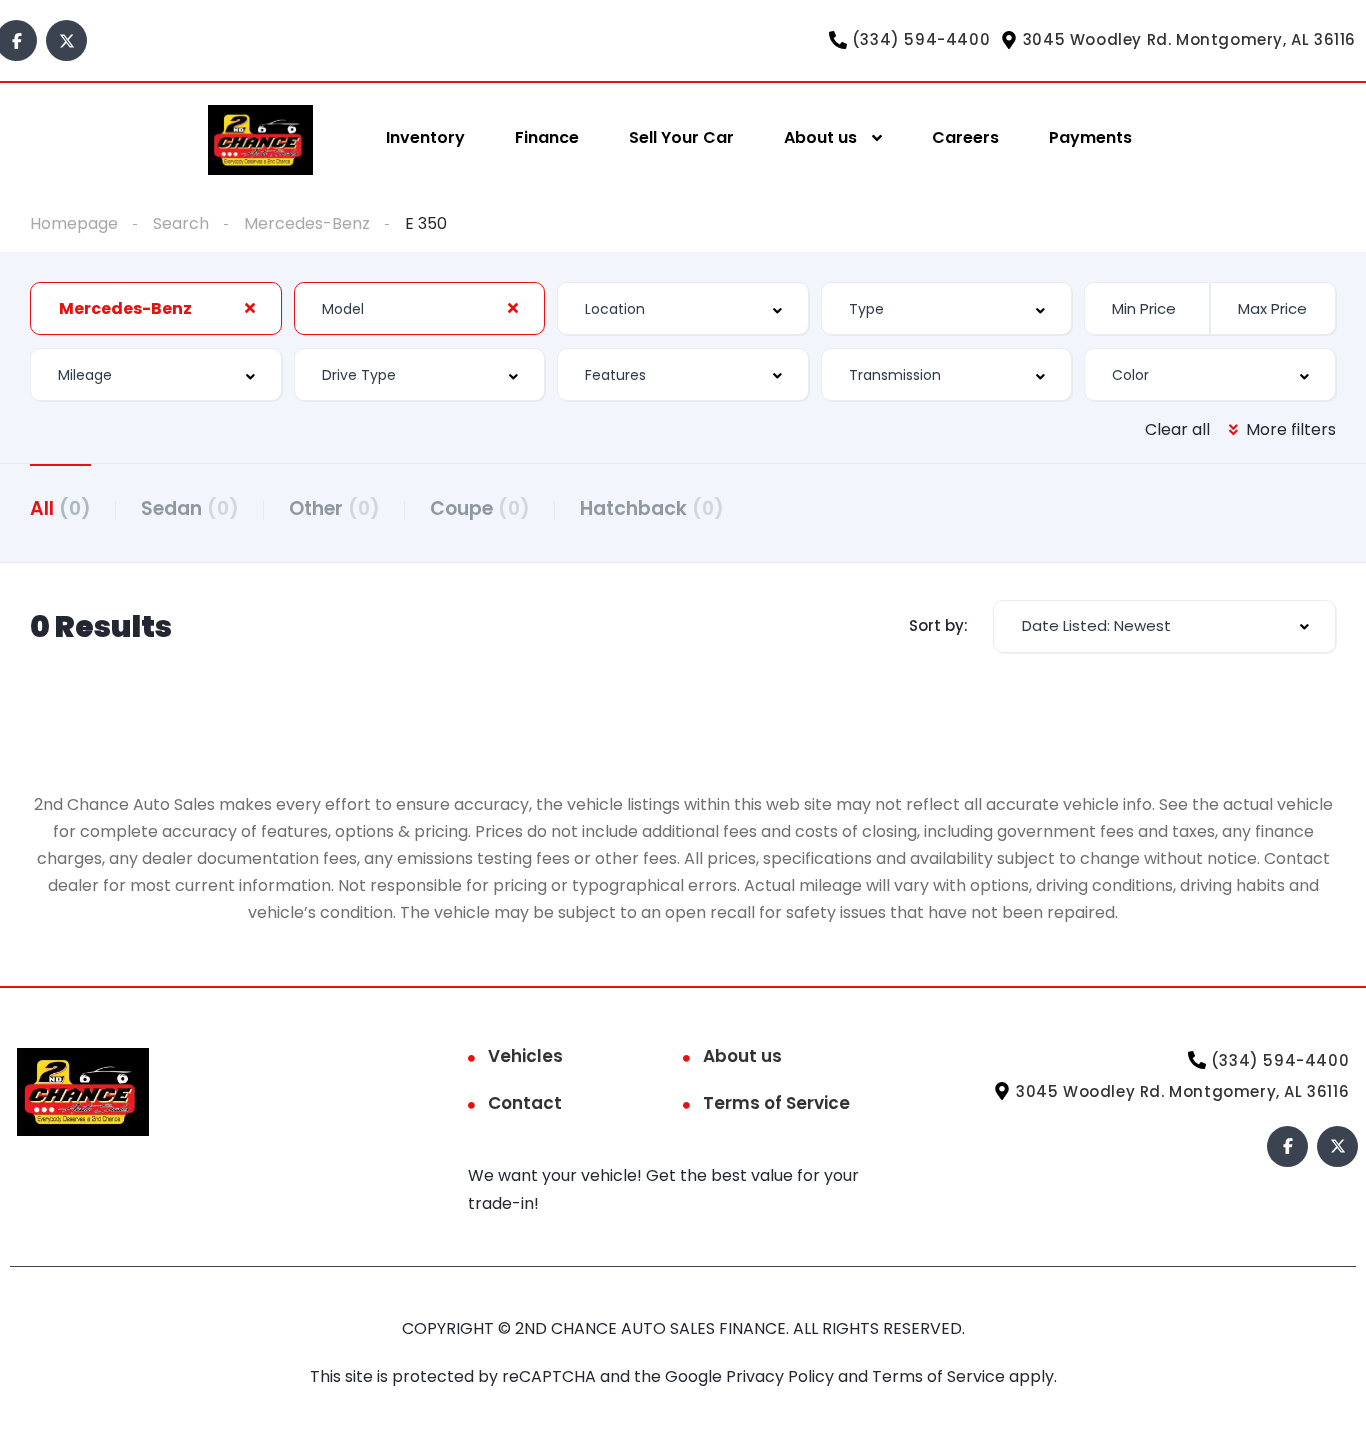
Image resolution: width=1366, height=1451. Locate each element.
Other (334, 508)
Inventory (425, 137)
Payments (1090, 137)
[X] (66, 40)
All (60, 508)
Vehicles (525, 1056)
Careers (965, 137)
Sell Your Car (681, 137)
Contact (525, 1103)
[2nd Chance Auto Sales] (260, 138)
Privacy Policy (782, 1376)
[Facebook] (1287, 1146)
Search (181, 223)
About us (820, 137)
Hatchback (652, 508)
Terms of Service (776, 1103)
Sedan (190, 508)
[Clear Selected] (250, 308)
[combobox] (156, 308)
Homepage (74, 223)
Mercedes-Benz (307, 223)
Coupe (480, 508)
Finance (547, 137)
